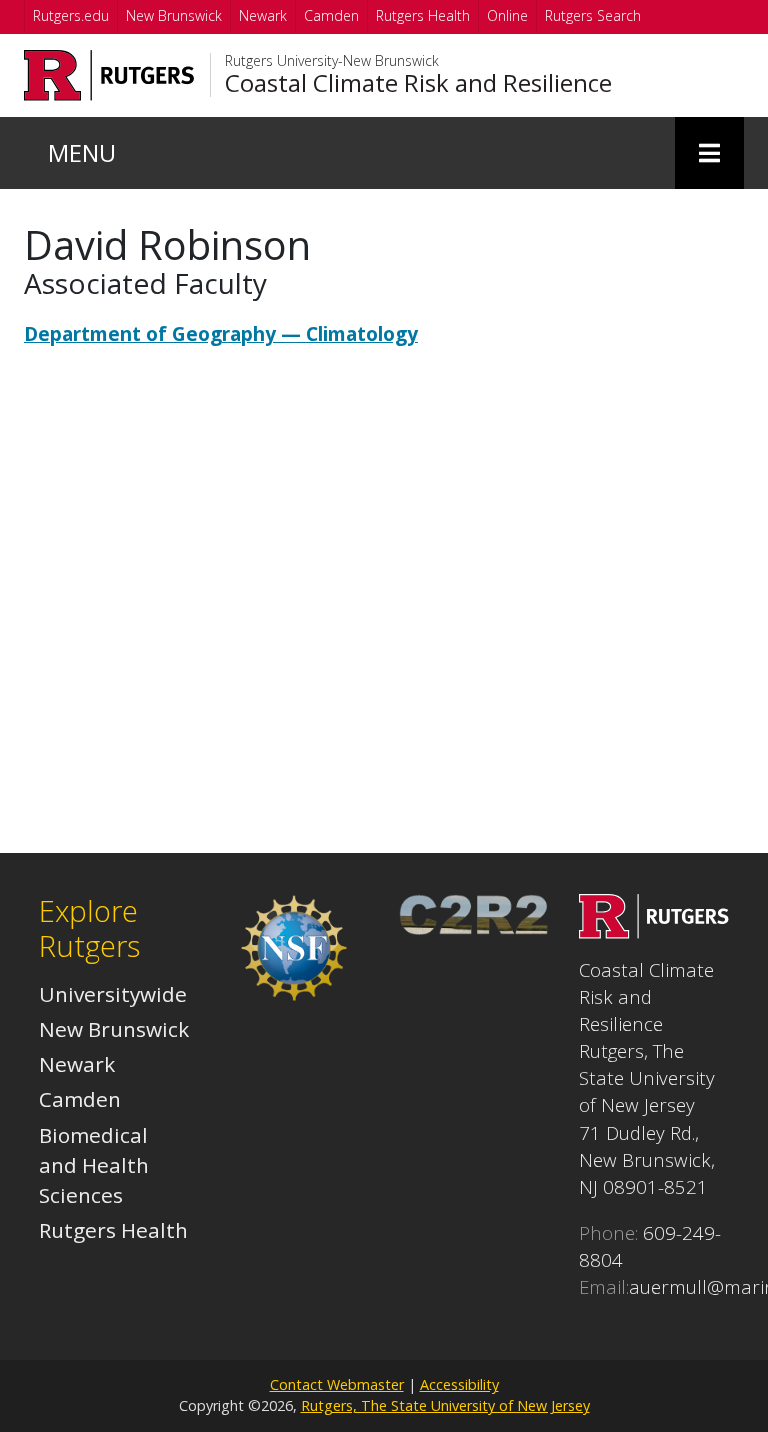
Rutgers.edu (71, 15)
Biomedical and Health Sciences (94, 1165)
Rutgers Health (423, 15)
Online (507, 15)
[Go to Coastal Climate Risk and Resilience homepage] (654, 931)
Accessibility (459, 1384)
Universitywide (113, 994)
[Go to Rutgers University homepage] (109, 75)
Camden (331, 15)
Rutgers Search (593, 15)
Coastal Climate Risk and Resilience (418, 83)
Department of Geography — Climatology (221, 333)
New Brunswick (174, 15)
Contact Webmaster (337, 1384)
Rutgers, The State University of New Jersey (445, 1405)
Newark (263, 15)
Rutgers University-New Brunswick (332, 61)
